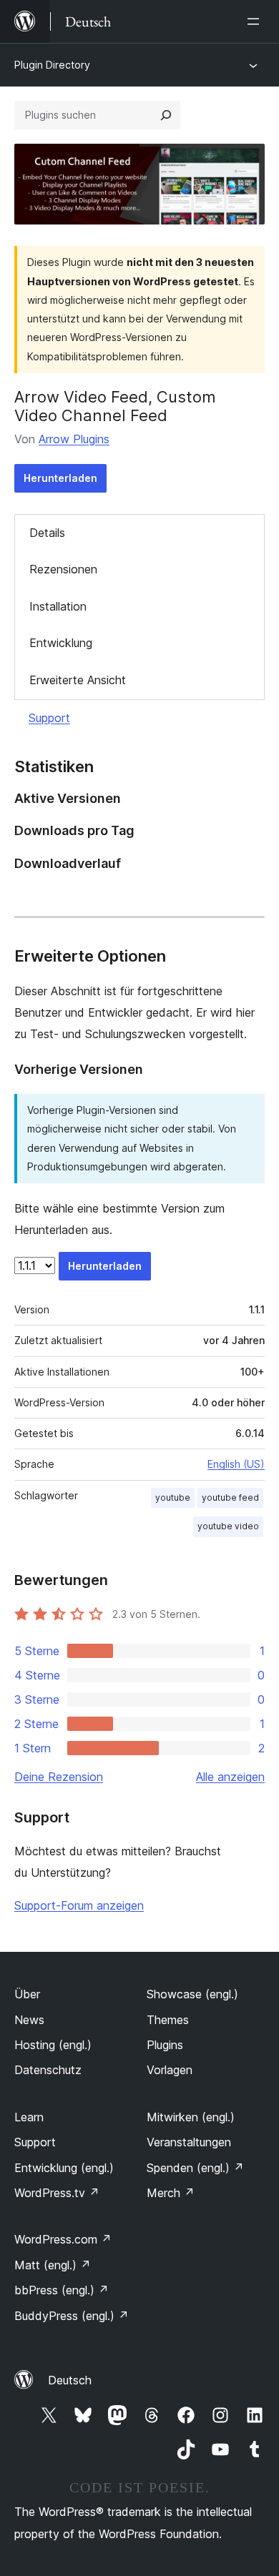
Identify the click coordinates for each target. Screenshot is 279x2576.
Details (47, 533)
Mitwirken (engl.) (191, 2117)
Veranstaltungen (189, 2142)
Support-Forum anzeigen (79, 1905)
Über (27, 1994)
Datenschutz (48, 2070)
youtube (173, 1497)
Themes (168, 2020)
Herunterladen (60, 478)
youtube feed (230, 1497)
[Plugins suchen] (166, 115)
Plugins (165, 2045)
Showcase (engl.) (192, 1994)
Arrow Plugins (74, 439)
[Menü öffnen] (256, 21)
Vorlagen (170, 2070)
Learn (29, 2117)
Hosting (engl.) (53, 2045)
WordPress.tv (57, 2193)
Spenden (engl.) (195, 2168)
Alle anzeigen (230, 1777)
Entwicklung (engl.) (64, 2168)
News (29, 2020)
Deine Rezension (59, 1777)
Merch (171, 2193)
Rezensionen (63, 569)
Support (49, 718)
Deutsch (70, 2380)
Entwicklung (61, 643)
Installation (58, 606)
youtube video (228, 1526)
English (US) (236, 1464)
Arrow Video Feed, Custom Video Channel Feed (115, 406)
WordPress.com (63, 2239)
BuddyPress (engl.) (72, 2316)
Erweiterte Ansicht (78, 680)
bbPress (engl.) (62, 2290)
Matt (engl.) (53, 2265)
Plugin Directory (52, 65)
